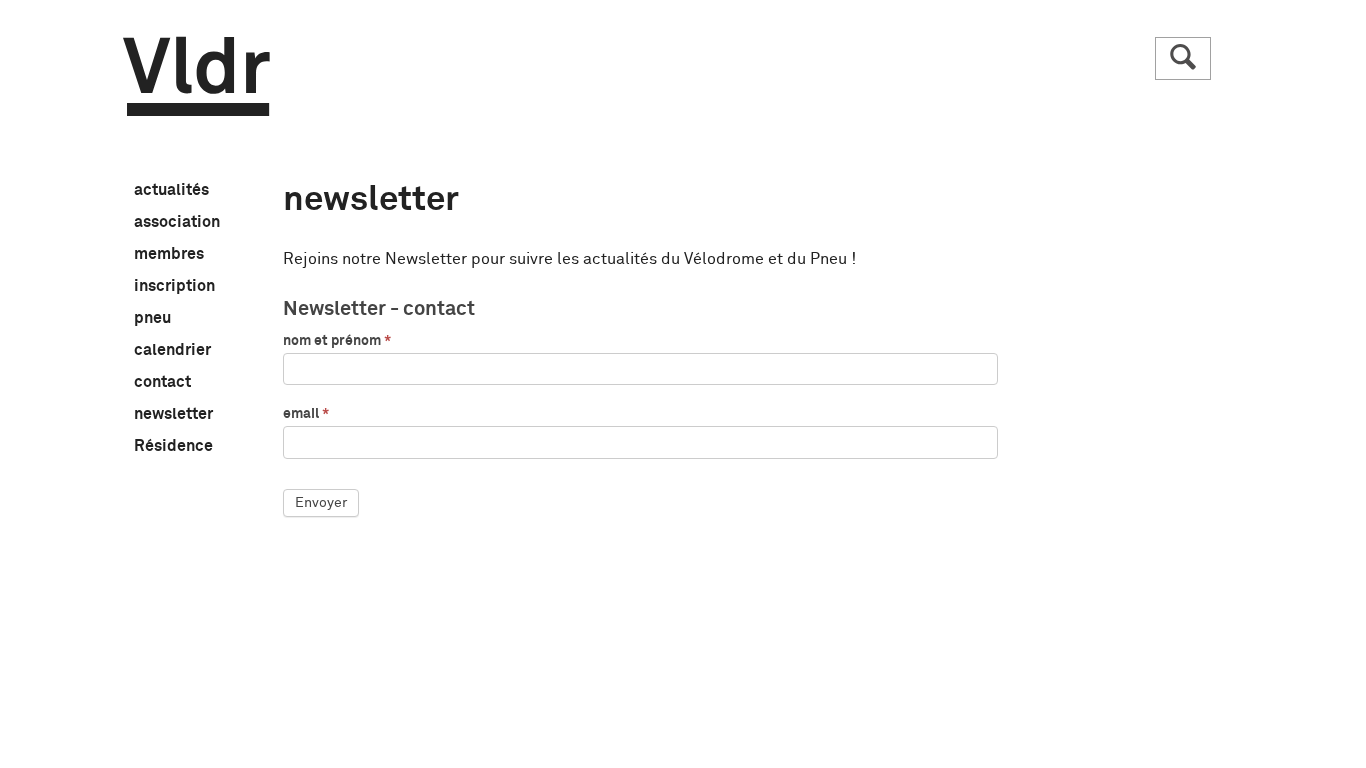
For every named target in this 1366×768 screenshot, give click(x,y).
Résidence (173, 447)
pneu (152, 319)
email (306, 414)
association (177, 223)
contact (162, 383)
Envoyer (321, 503)
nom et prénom (337, 341)
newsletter (173, 415)
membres (169, 255)
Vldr (196, 76)
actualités (171, 191)
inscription (174, 287)
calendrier (172, 351)
